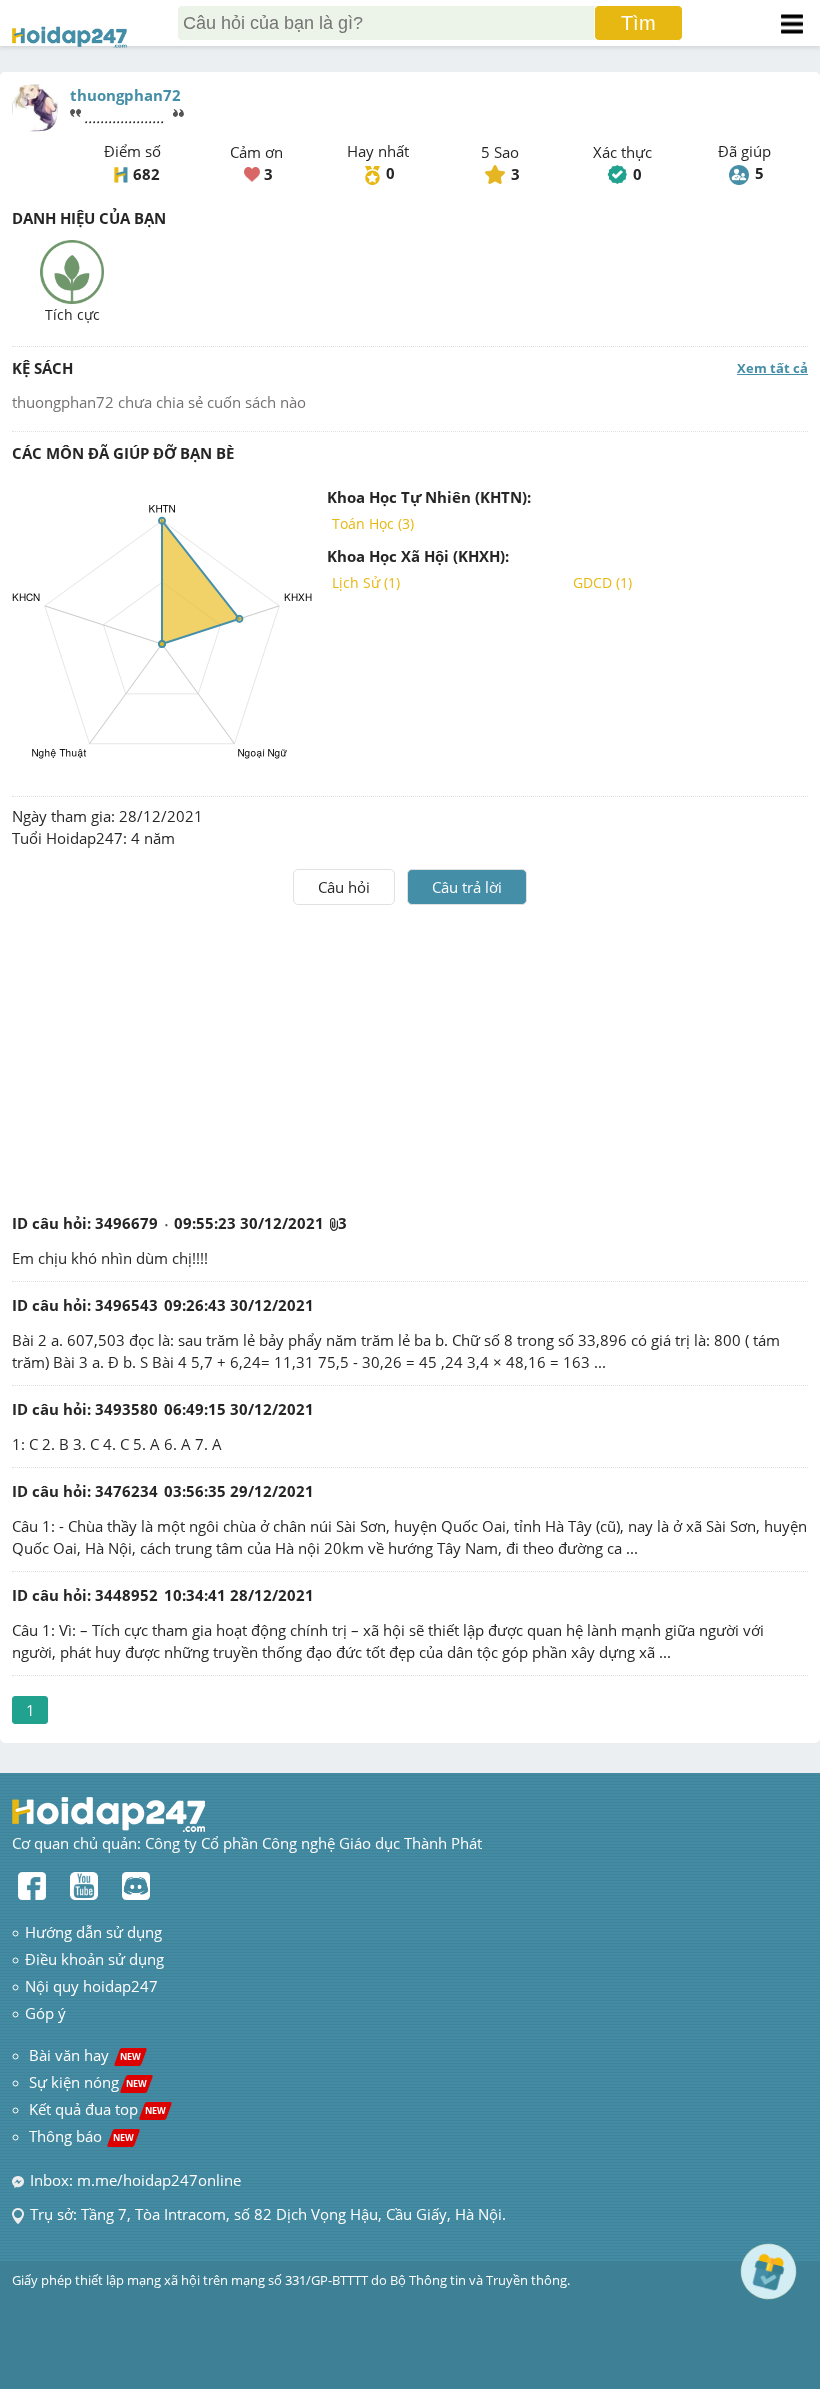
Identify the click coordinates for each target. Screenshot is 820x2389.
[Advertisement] (410, 1055)
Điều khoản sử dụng (94, 1959)
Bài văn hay (83, 2055)
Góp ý (45, 2013)
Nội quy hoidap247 (91, 1986)
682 (146, 174)
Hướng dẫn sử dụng (93, 1932)
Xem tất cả (772, 368)
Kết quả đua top (97, 2109)
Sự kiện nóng (88, 2082)
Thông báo (81, 2136)
